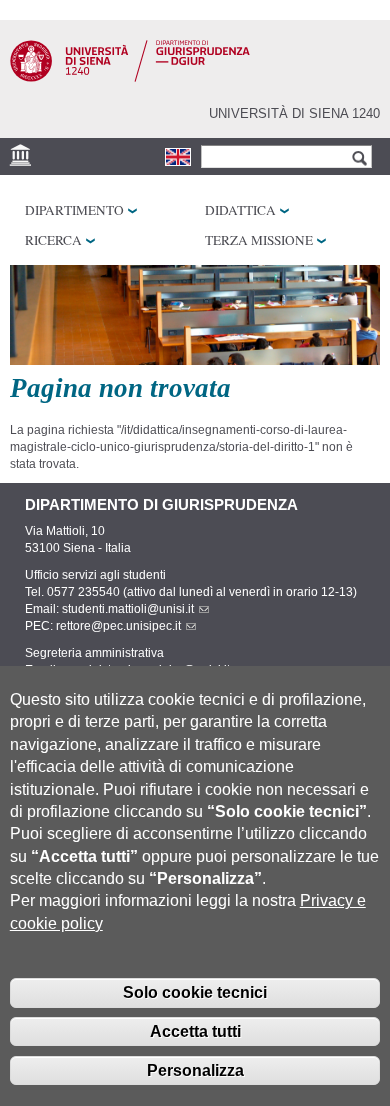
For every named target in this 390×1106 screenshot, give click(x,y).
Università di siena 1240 (294, 113)
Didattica (240, 210)
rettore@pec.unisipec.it (118, 626)
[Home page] (130, 78)
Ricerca (53, 240)
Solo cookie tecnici (195, 992)
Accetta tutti (195, 1031)
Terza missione (259, 240)
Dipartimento (74, 210)
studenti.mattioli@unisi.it (128, 609)
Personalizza (195, 1070)
